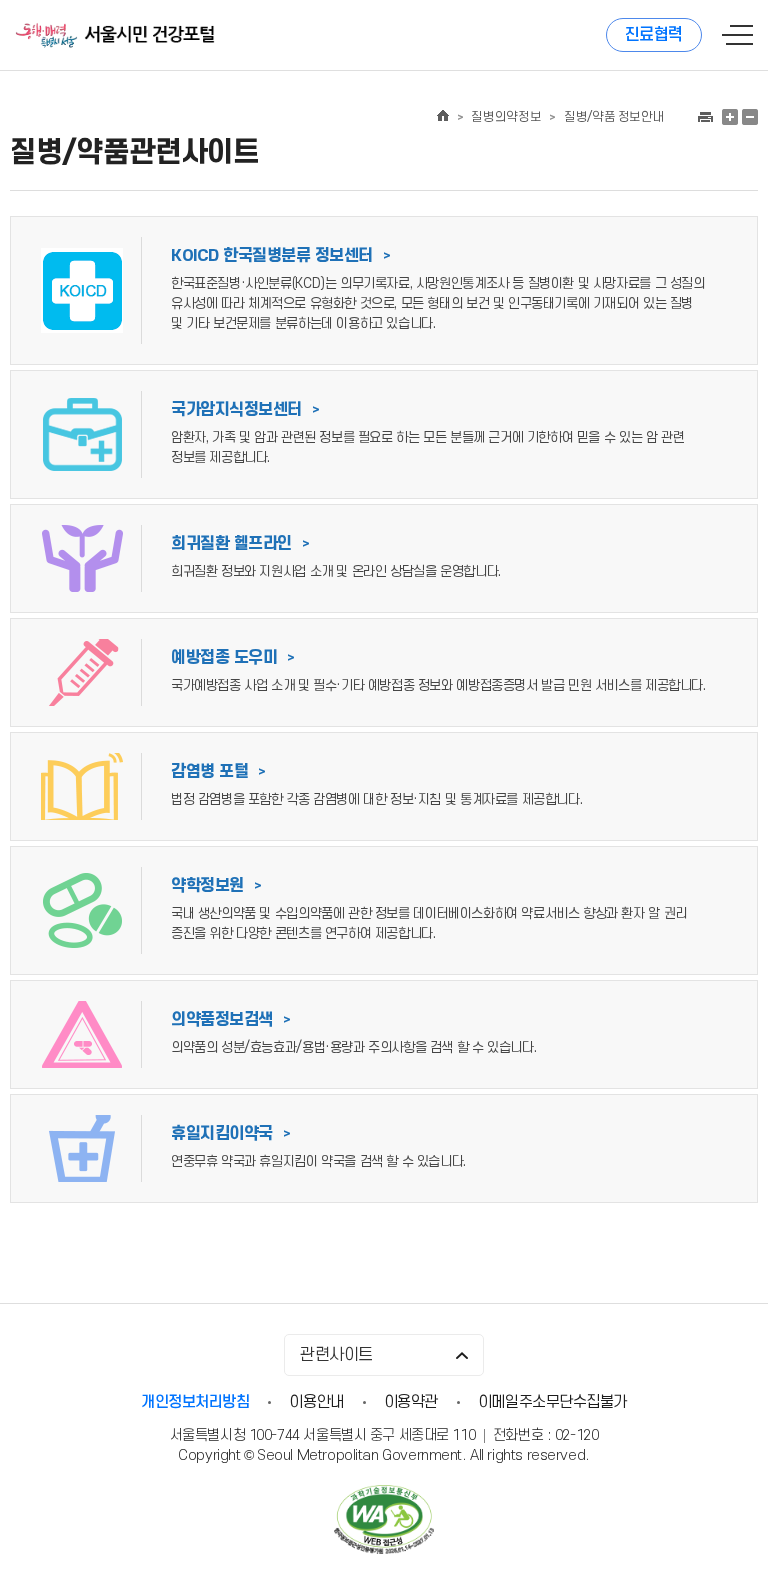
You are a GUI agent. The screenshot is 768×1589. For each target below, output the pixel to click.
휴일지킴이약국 (230, 1134)
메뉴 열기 (737, 35)
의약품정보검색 (230, 1020)
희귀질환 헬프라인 (240, 544)
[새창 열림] (704, 117)
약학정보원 (216, 886)
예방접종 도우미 (233, 658)
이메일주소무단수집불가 (552, 1402)
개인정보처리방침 (195, 1402)
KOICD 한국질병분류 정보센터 (280, 256)
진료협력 (654, 35)
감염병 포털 (218, 772)
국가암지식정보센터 (245, 410)
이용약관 (411, 1402)
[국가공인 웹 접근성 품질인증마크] (384, 1521)
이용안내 (316, 1402)
